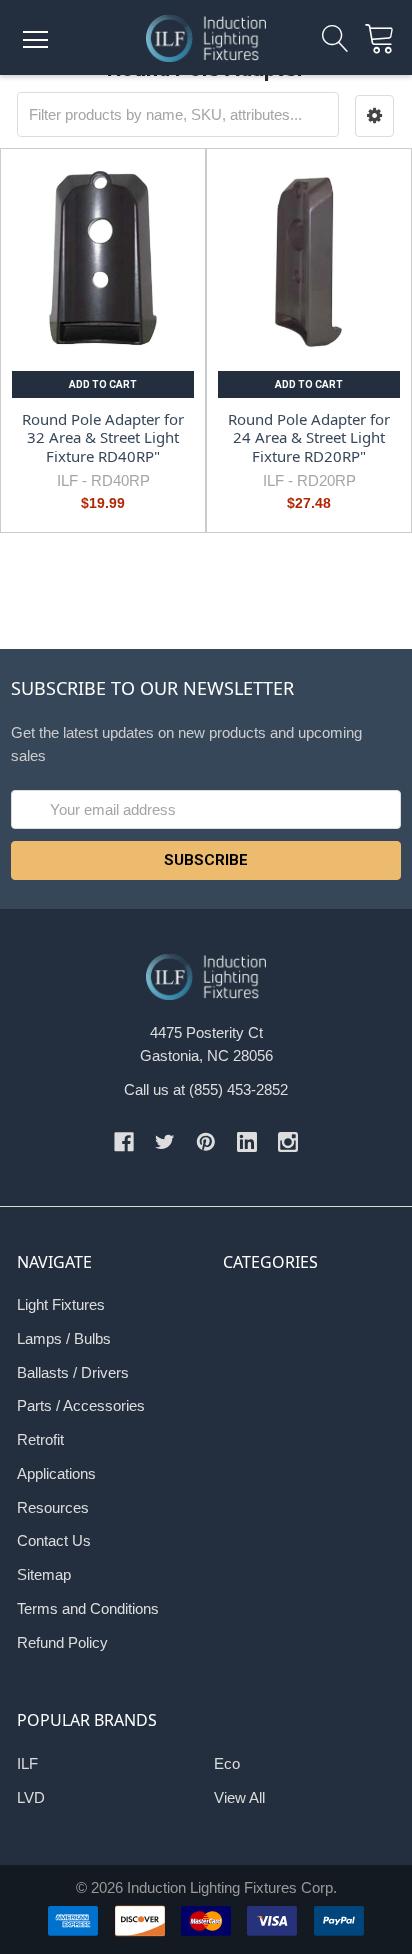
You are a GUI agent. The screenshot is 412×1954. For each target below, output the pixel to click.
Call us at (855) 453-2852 (206, 1089)
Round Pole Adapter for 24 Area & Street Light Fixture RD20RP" (309, 438)
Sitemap (44, 1574)
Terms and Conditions (88, 1608)
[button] (375, 116)
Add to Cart (103, 384)
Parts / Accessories (81, 1405)
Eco (227, 1763)
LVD (31, 1797)
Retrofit (40, 1439)
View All (239, 1797)
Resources (53, 1507)
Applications (56, 1473)
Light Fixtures (61, 1304)
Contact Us (54, 1540)
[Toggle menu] (34, 39)
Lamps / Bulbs (64, 1338)
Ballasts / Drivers (73, 1372)
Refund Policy (62, 1642)
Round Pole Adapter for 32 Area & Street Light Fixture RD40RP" (103, 438)
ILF (27, 1763)
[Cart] (386, 39)
